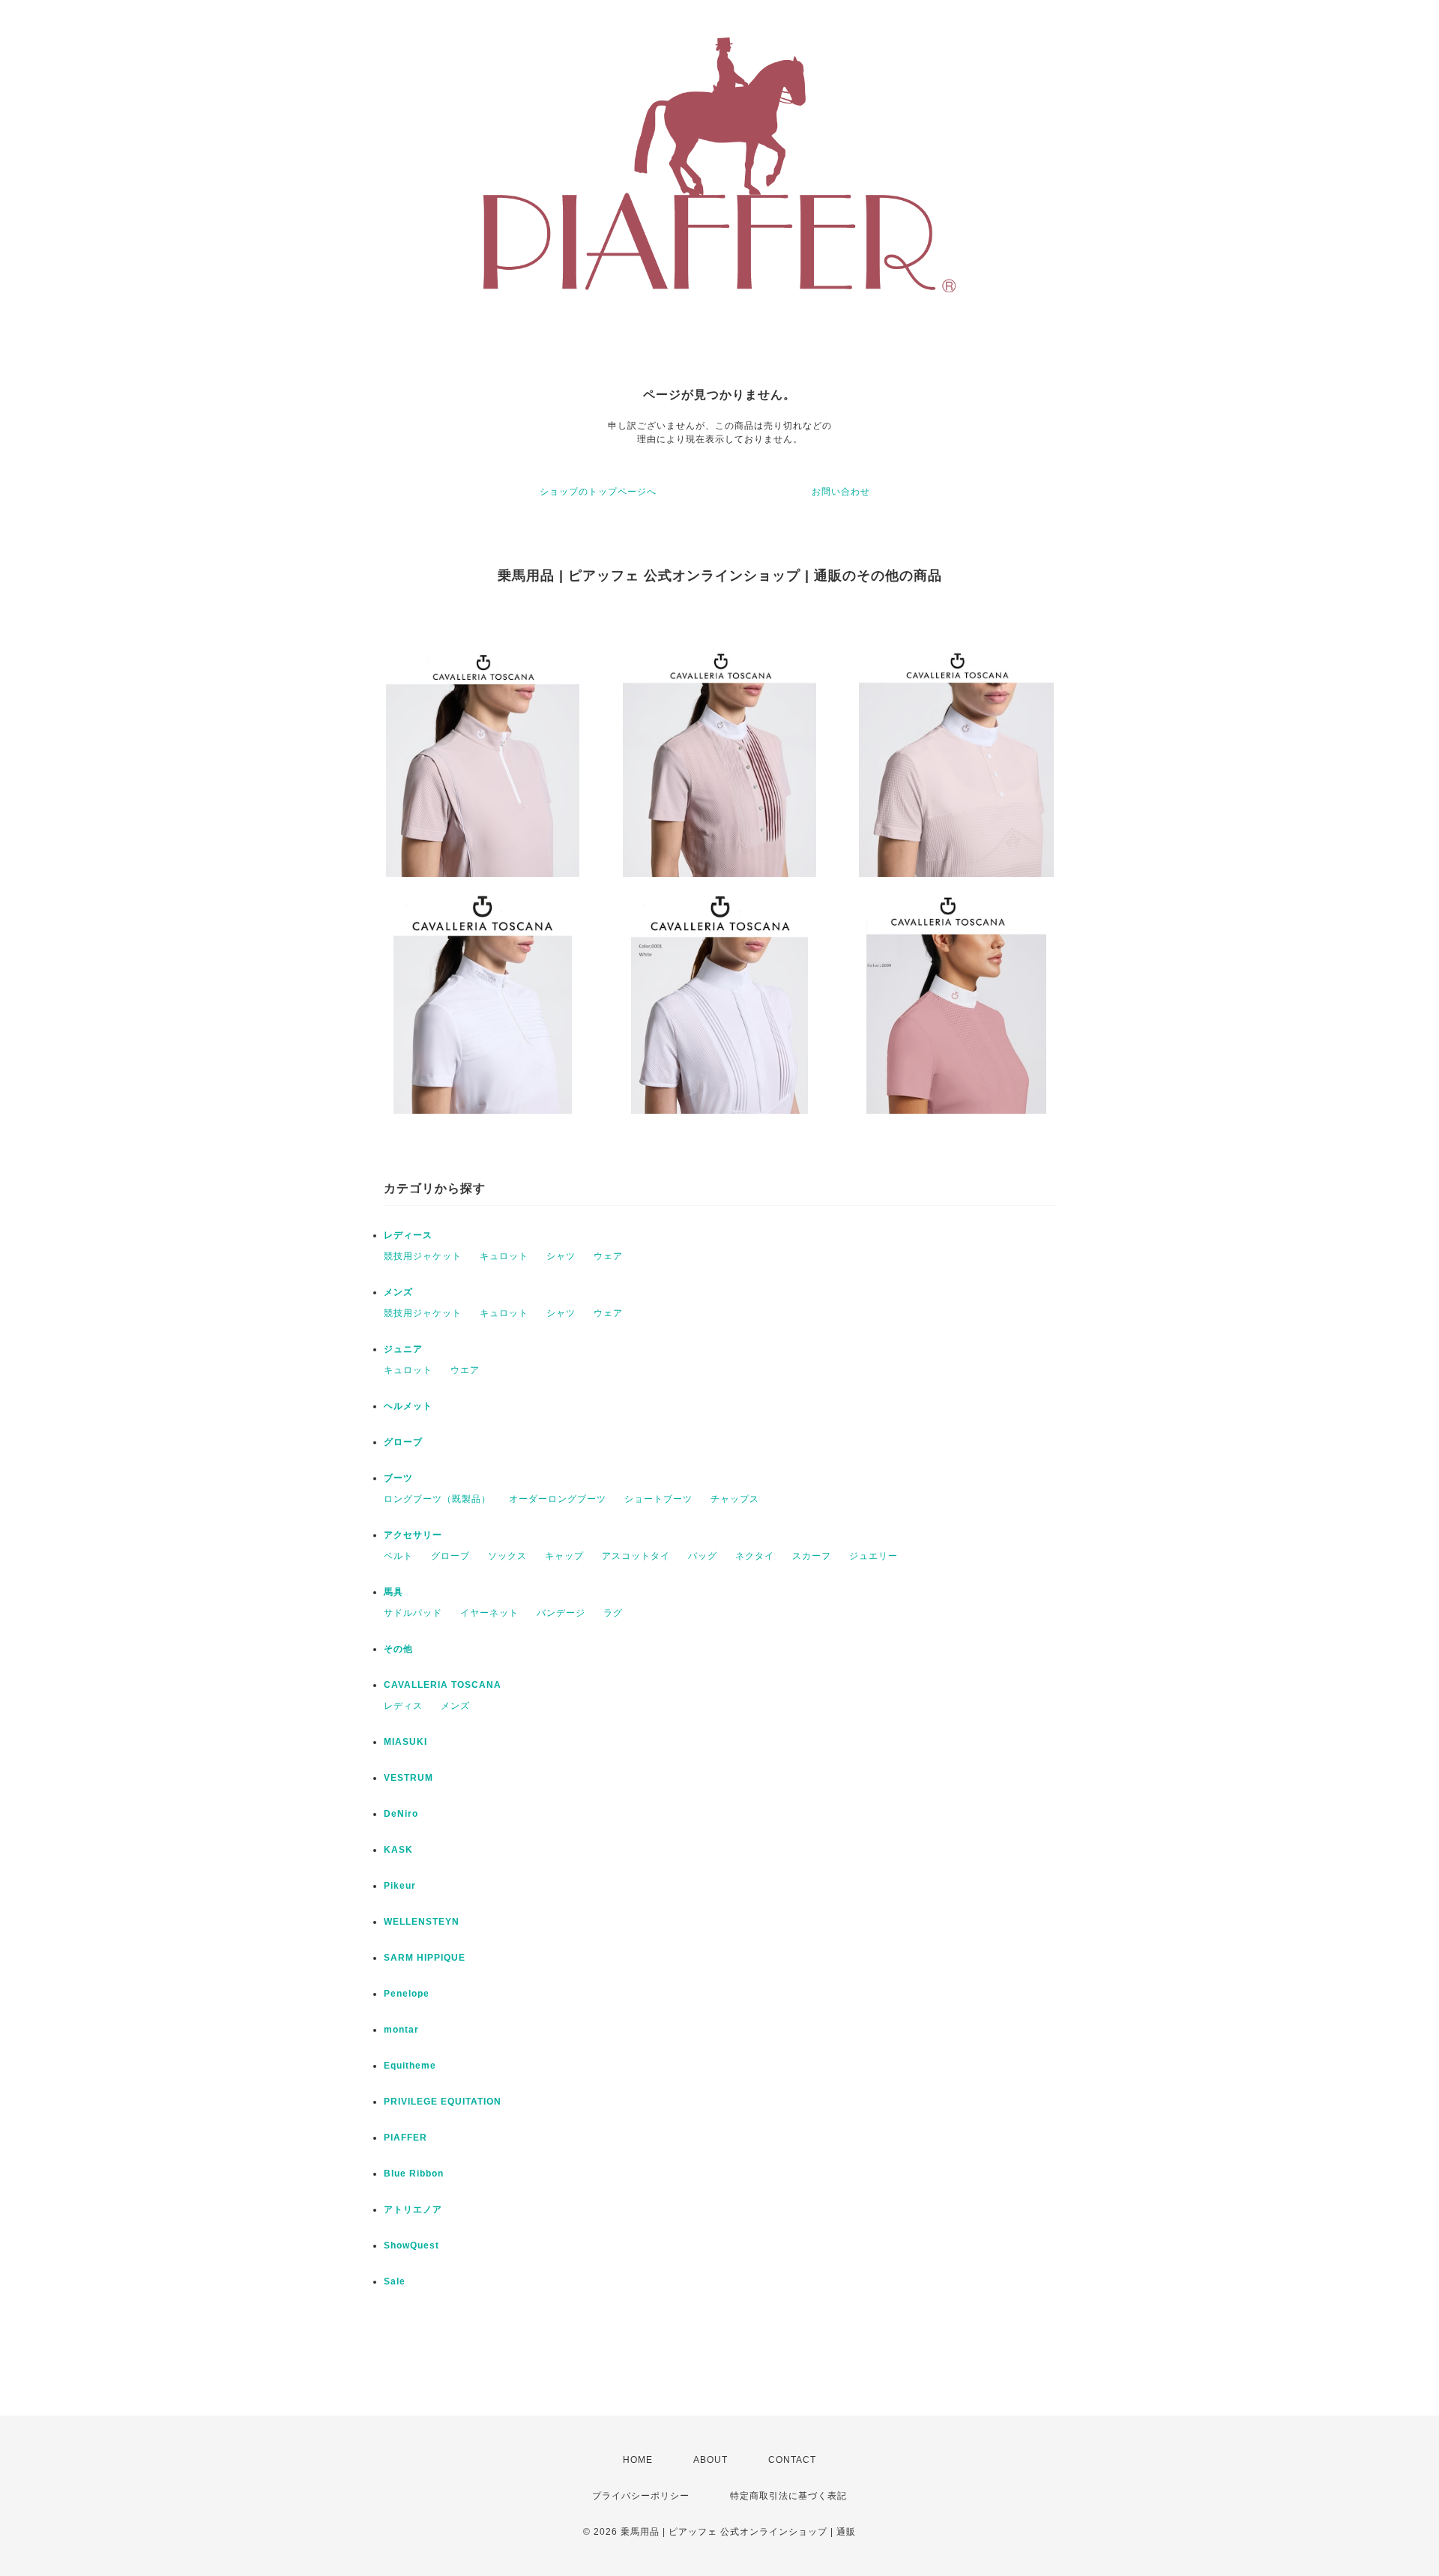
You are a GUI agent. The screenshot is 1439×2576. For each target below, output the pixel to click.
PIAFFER (405, 2138)
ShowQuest (411, 2245)
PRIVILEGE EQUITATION (443, 2102)
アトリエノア (413, 2209)
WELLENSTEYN (422, 1922)
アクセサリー (413, 1535)
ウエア (465, 1370)
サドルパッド (413, 1613)
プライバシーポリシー (641, 2496)
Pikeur (400, 1886)
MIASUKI (405, 1742)
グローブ (403, 1442)
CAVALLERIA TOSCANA (443, 1685)
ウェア (608, 1256)
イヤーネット (489, 1613)
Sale (395, 2281)
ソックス (507, 1556)
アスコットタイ (636, 1556)
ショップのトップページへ (598, 492)
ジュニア (403, 1349)
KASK (398, 1850)
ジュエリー (874, 1556)
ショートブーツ (658, 1499)
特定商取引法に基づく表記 (788, 2496)
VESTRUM (408, 1778)
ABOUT (711, 2460)
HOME (638, 2460)
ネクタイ (755, 1556)
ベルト (398, 1556)
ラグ (613, 1613)
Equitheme (410, 2066)
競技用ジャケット (423, 1256)
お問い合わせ (841, 492)
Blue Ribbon (414, 2174)
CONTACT (792, 2460)
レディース (408, 1235)
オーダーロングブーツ (558, 1499)
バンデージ (561, 1613)
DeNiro (401, 1814)
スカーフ (812, 1556)
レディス (403, 1706)
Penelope (407, 1994)
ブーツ (398, 1478)
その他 (398, 1649)
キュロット (504, 1256)
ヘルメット (408, 1406)
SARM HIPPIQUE (425, 1958)
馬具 (393, 1592)
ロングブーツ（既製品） (437, 1499)
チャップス (735, 1499)
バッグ (703, 1556)
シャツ (561, 1256)
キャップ (564, 1556)
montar (401, 2030)
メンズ (398, 1292)
